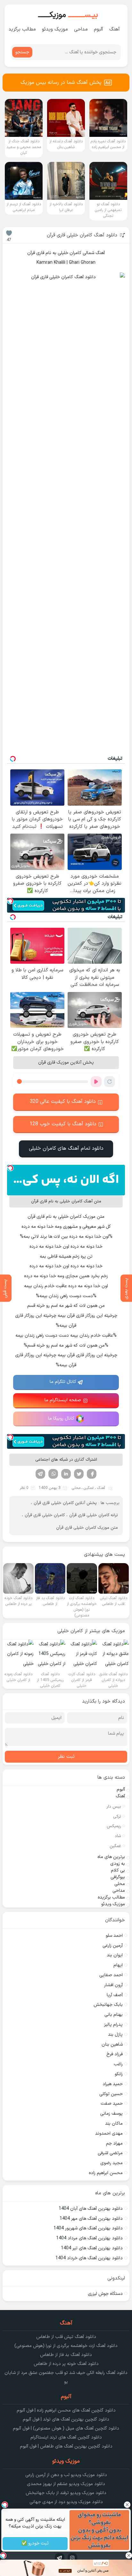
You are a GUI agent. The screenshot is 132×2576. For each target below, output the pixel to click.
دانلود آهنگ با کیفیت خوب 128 (63, 1124)
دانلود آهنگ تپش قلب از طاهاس (66, 2337)
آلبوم (99, 29)
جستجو (22, 52)
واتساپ (53, 1474)
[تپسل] (10, 901)
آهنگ (115, 29)
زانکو (119, 2074)
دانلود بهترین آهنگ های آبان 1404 (91, 2209)
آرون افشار (113, 1985)
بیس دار (114, 1807)
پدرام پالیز (113, 2025)
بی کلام (118, 1870)
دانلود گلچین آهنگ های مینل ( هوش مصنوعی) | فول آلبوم (66, 2428)
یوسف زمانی (111, 2114)
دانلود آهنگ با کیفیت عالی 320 (63, 1102)
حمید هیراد (113, 2084)
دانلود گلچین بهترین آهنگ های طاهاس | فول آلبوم (66, 2446)
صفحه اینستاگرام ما (63, 1400)
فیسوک (92, 1474)
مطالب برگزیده (21, 29)
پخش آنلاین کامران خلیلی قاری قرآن (65, 1503)
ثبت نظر (66, 1757)
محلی (76, 1488)
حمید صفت (112, 2104)
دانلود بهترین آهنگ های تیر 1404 (92, 2248)
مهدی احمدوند (109, 2133)
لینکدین (66, 1474)
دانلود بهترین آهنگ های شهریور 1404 (88, 2228)
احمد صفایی (111, 1975)
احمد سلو (114, 1936)
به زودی (118, 1864)
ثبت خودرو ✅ (35, 2544)
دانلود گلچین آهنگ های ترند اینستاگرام (66, 2437)
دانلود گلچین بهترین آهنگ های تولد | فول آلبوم (66, 2419)
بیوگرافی (118, 1877)
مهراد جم (114, 2143)
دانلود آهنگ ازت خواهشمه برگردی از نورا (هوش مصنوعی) (66, 2346)
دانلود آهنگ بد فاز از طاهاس (66, 2355)
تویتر (79, 1474)
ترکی (117, 1817)
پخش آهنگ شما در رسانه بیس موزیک (61, 83)
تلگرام (40, 1474)
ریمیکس (114, 1826)
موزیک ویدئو (55, 29)
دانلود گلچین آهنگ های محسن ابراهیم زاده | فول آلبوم (66, 2410)
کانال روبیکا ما (61, 1418)
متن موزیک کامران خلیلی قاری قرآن (87, 1528)
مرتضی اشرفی (110, 2153)
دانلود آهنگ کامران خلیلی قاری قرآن (82, 235)
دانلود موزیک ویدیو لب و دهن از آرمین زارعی (66, 2475)
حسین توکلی (111, 2094)
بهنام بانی (114, 2015)
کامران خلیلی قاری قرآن (45, 1515)
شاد (118, 1836)
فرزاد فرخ (115, 2054)
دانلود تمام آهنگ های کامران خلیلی (66, 1148)
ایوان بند (115, 1955)
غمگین (89, 1488)
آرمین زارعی (113, 1946)
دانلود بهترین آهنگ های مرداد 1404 (89, 2238)
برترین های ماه (111, 1857)
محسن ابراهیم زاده (106, 2173)
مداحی (81, 29)
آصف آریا (115, 1995)
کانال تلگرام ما (63, 1382)
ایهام (118, 1965)
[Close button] (127, 2505)
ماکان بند (114, 2124)
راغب (118, 2064)
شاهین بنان (112, 2045)
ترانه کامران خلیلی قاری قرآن (94, 1515)
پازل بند (115, 2035)
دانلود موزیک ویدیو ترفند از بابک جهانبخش (66, 2493)
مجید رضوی (111, 2163)
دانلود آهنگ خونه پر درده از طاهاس (66, 2364)
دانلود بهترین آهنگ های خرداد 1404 (89, 2258)
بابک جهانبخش (108, 2005)
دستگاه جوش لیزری (105, 2294)
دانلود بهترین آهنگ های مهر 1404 (91, 2219)
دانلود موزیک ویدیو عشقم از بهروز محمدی (66, 2484)
